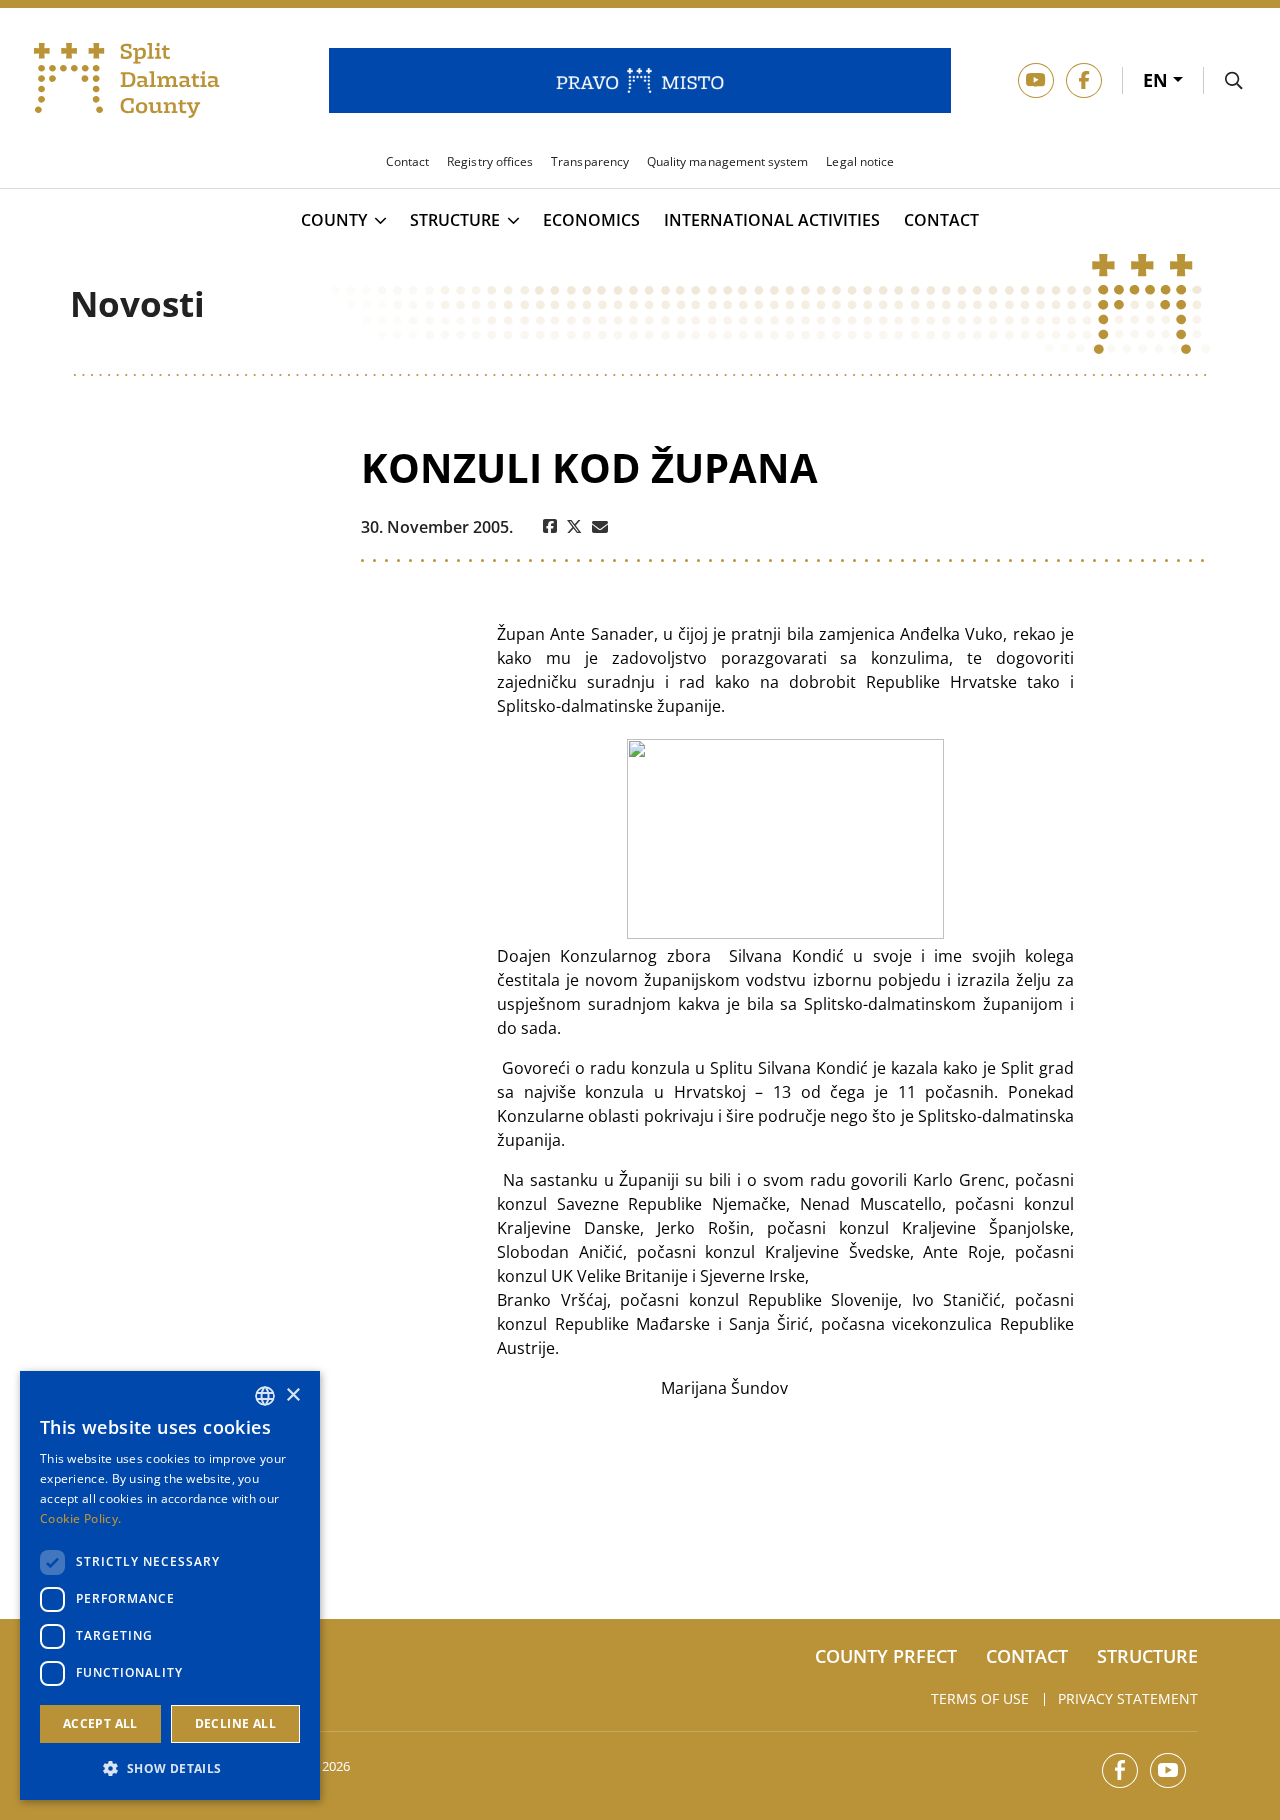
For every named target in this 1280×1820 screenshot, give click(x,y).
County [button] (334, 221)
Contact (941, 220)
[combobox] (265, 1396)
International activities (772, 220)
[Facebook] (550, 527)
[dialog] (170, 1585)
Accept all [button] (100, 1723)
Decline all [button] (235, 1723)
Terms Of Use (980, 1698)
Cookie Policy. (80, 1518)
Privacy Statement (1128, 1698)
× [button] (292, 1395)
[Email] (600, 527)
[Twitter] (574, 527)
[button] (170, 1768)
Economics (591, 220)
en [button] (1158, 80)
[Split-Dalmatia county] (127, 81)
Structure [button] (455, 221)
